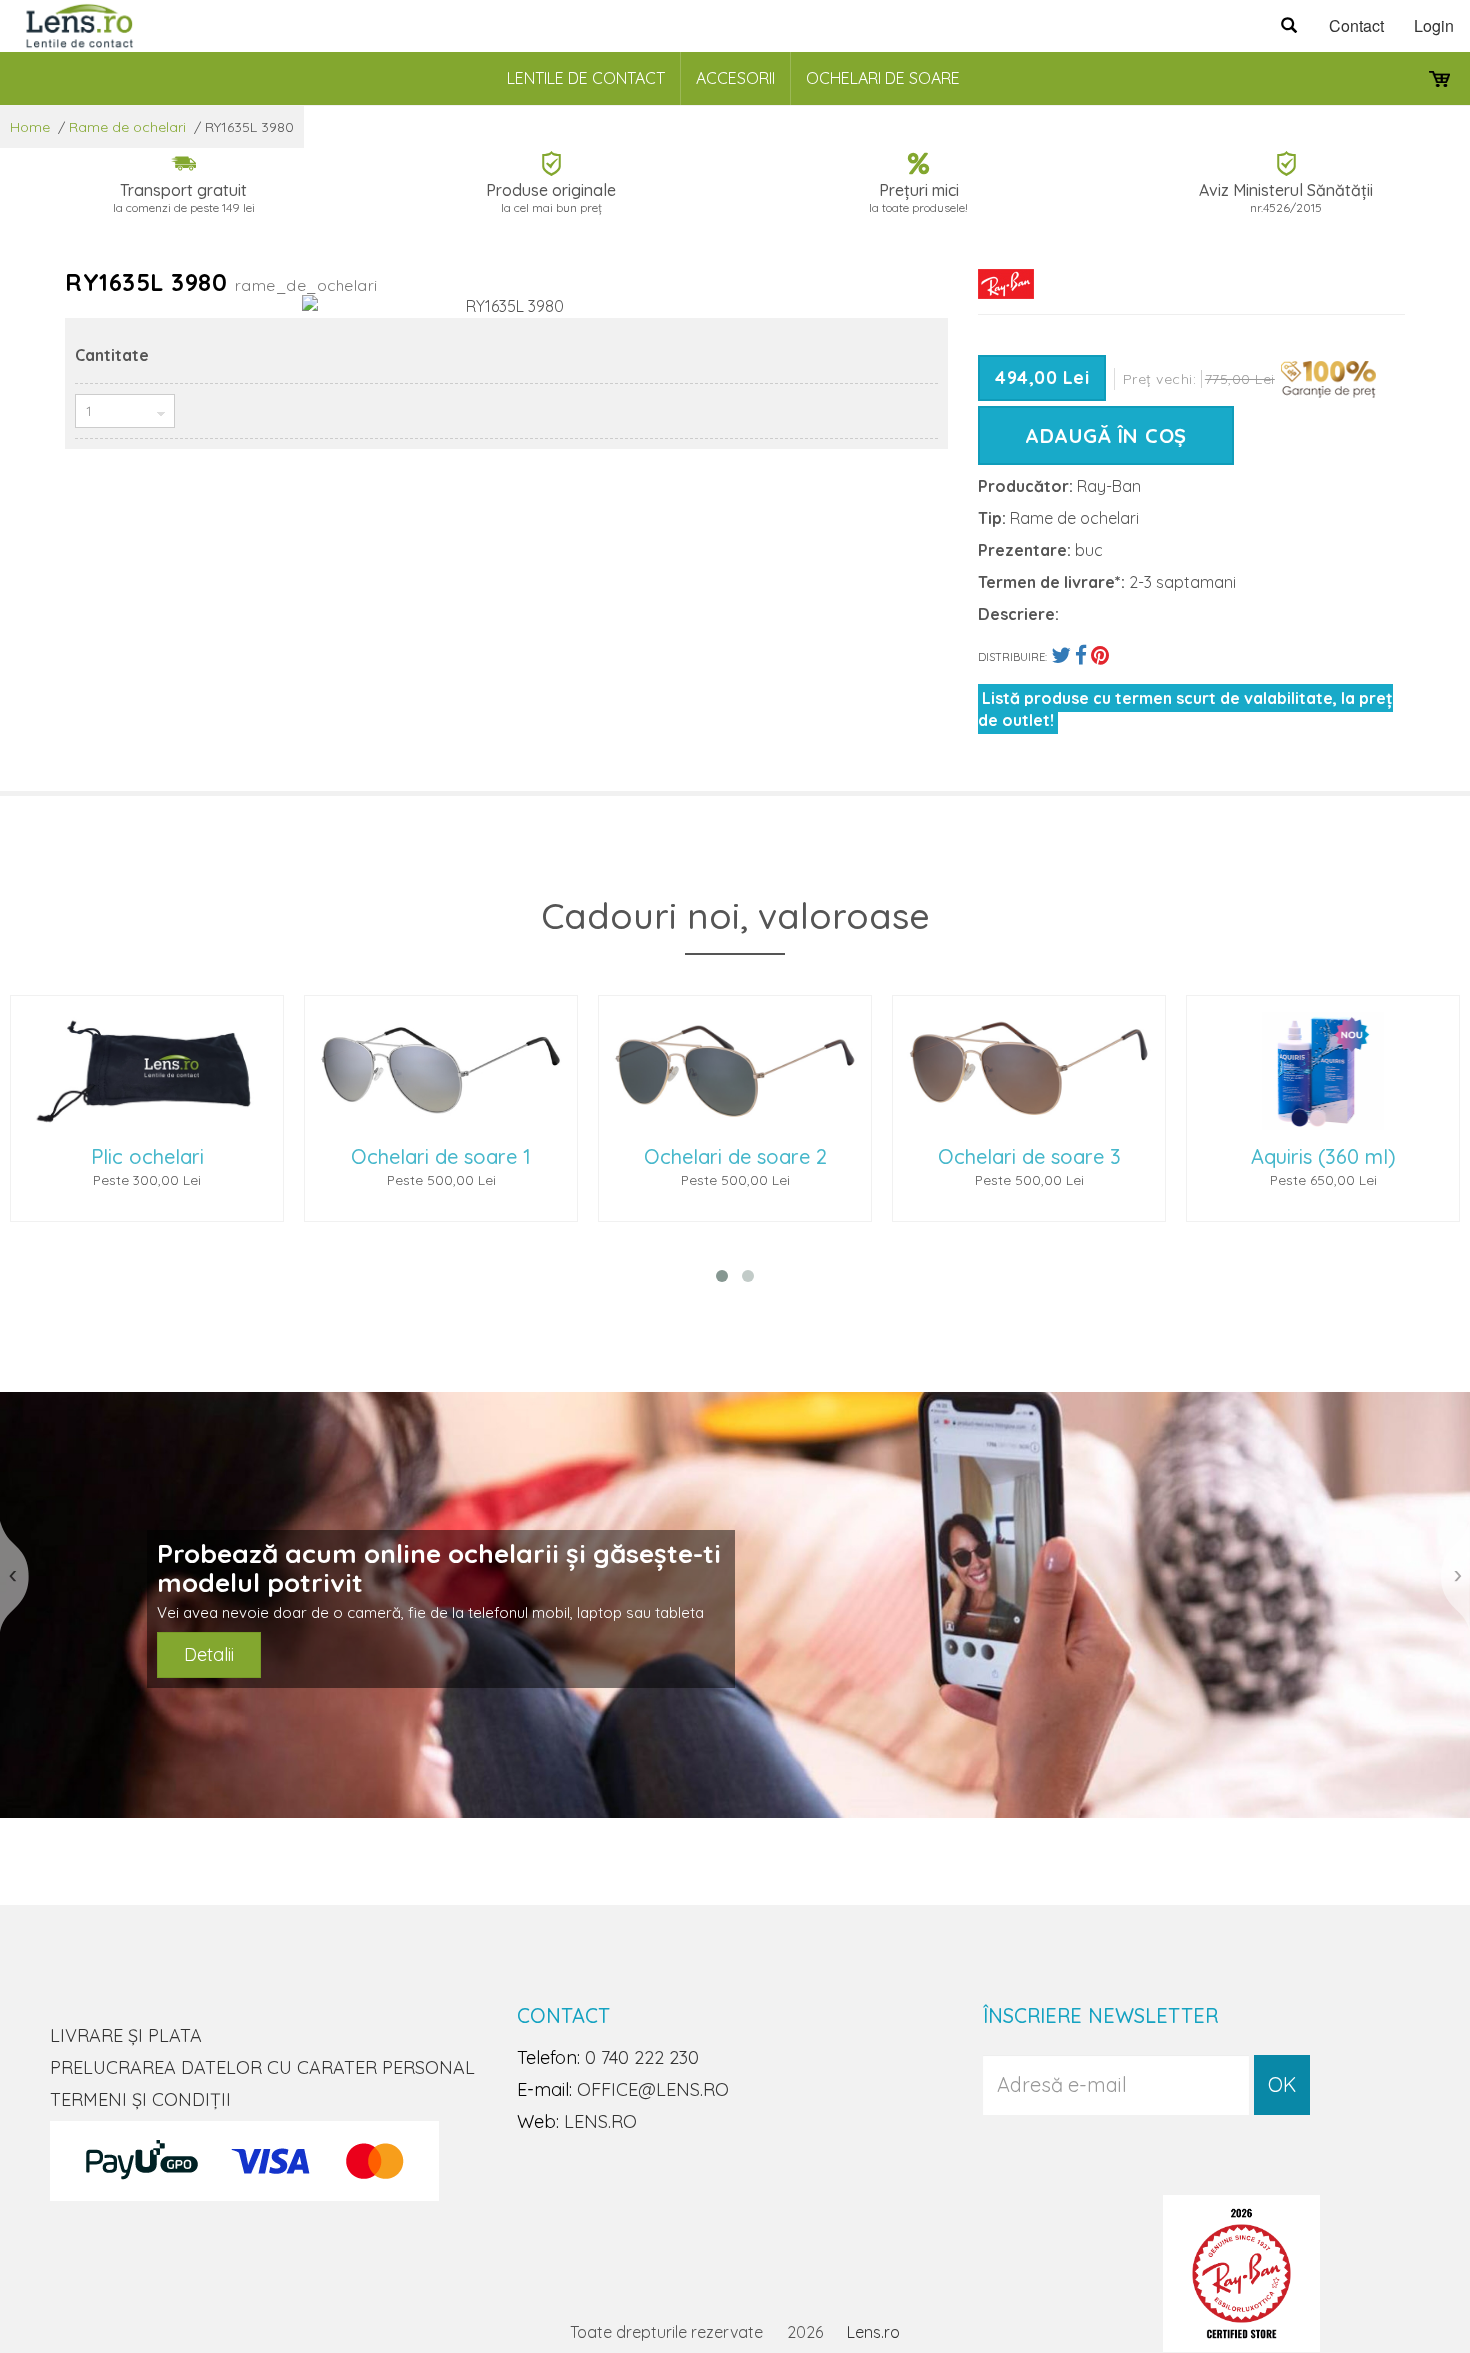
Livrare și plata (126, 2035)
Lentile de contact (586, 78)
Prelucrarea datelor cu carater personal (262, 2067)
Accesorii (735, 78)
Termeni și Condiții (140, 2099)
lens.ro (600, 2121)
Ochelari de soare (883, 78)
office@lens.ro (653, 2089)
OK (1282, 2084)
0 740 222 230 (642, 2057)
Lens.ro (873, 2332)
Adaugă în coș (1106, 435)
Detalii (209, 1654)
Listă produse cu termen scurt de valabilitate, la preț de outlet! (1185, 709)
